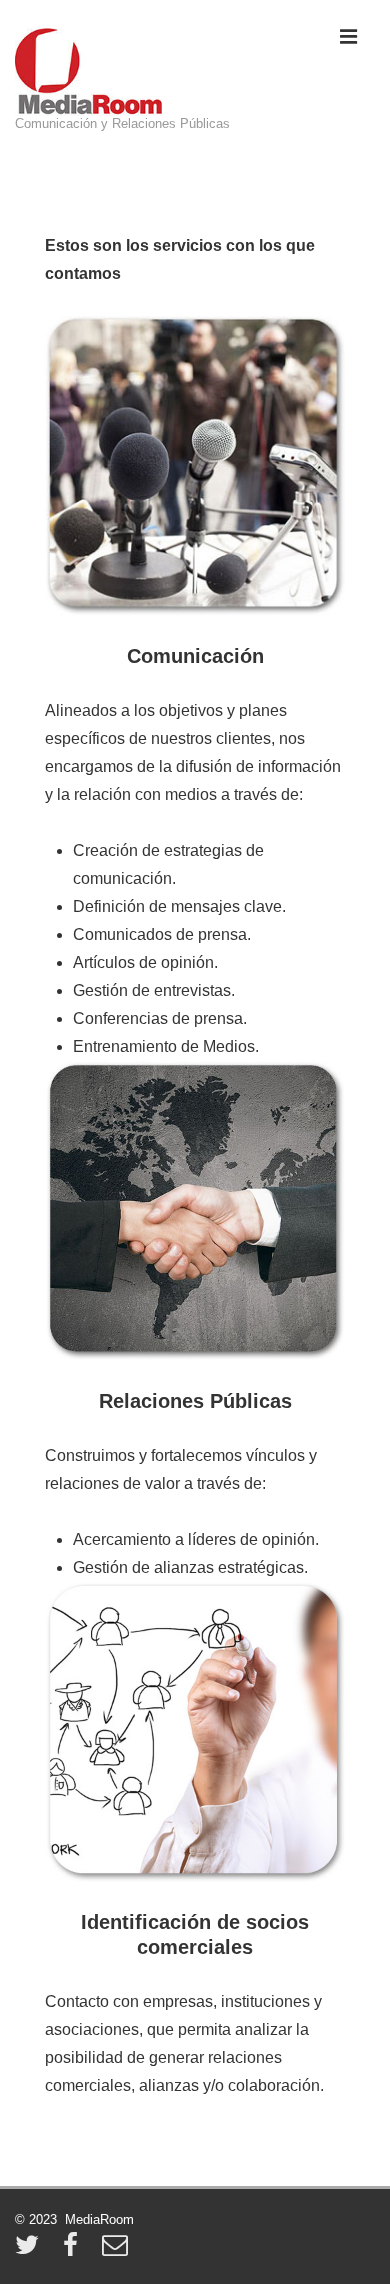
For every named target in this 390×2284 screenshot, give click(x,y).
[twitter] (31, 2251)
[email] (117, 2251)
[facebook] (75, 2251)
